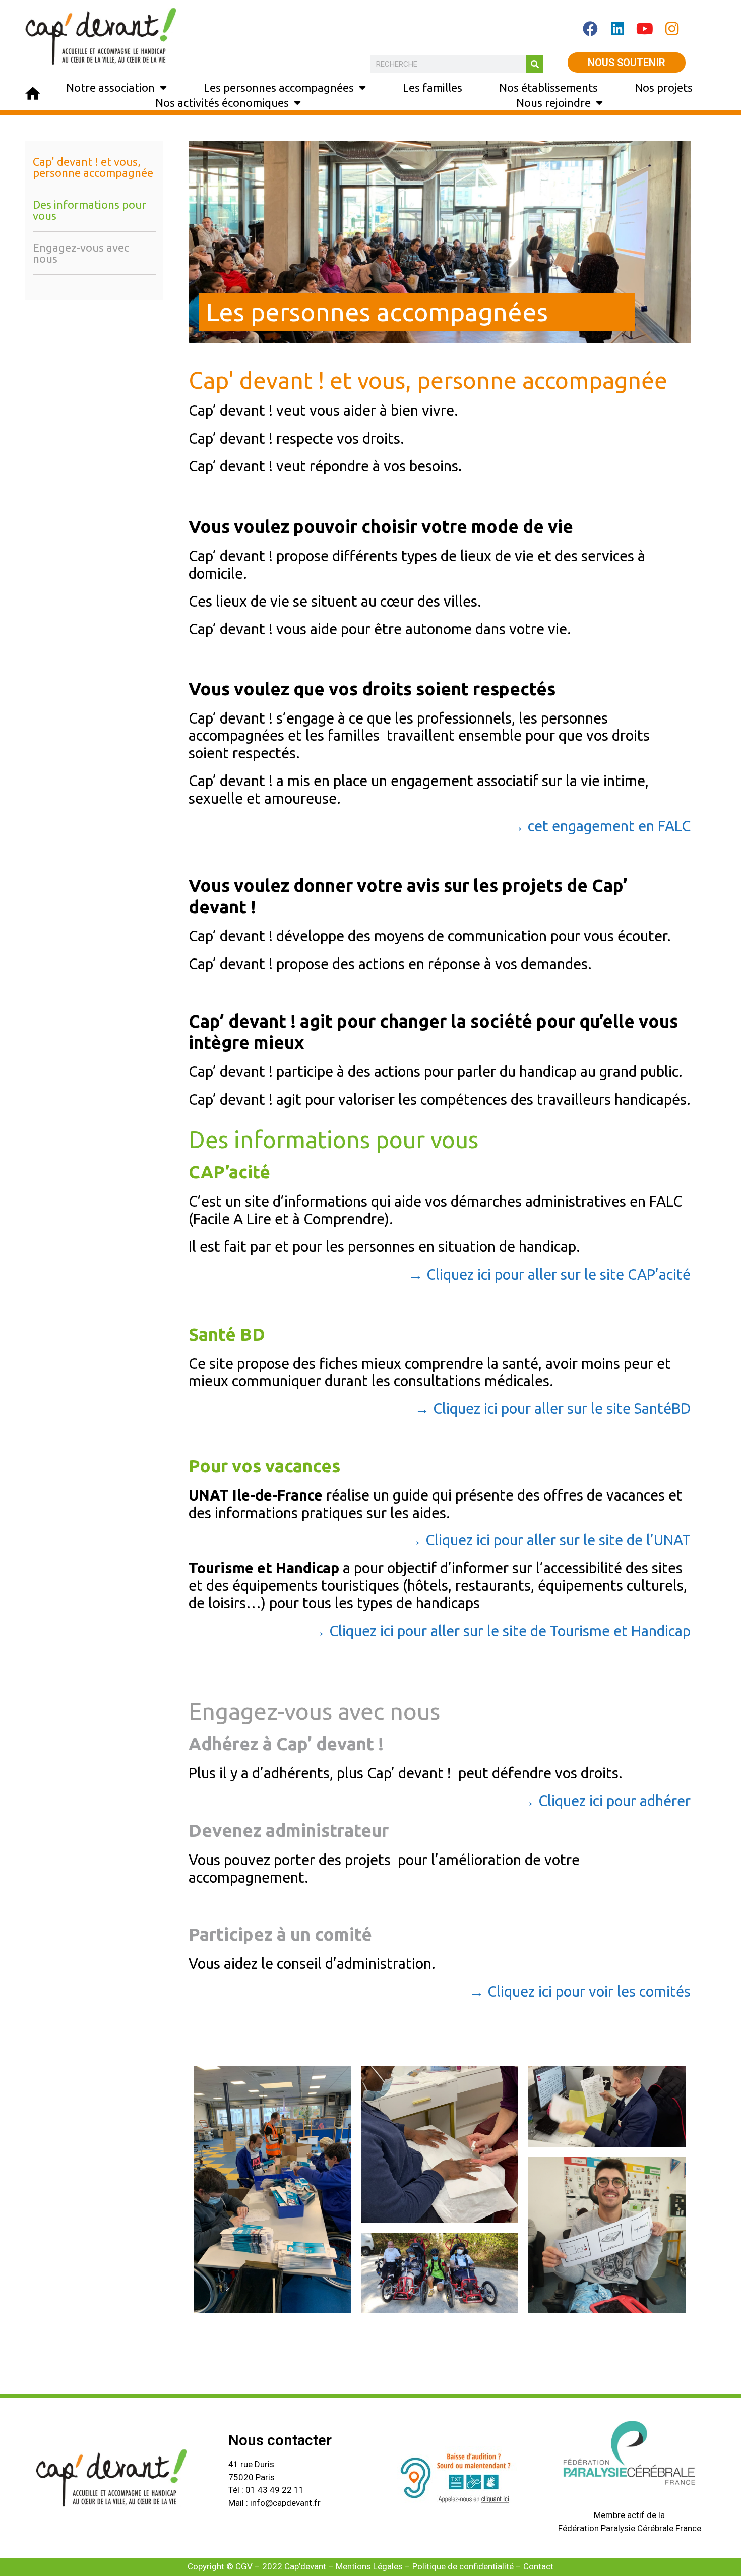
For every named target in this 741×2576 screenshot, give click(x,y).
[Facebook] (590, 29)
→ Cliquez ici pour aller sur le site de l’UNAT (549, 1540)
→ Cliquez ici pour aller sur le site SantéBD (553, 1408)
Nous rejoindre (553, 103)
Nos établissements (548, 87)
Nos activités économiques (222, 103)
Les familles (433, 87)
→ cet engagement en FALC (600, 826)
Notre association (110, 87)
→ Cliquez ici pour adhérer (605, 1801)
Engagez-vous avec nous (81, 253)
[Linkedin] (618, 29)
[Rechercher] (535, 64)
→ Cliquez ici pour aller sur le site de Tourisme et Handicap (501, 1631)
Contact (538, 2566)
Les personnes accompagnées (279, 87)
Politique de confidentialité (463, 2566)
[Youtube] (645, 29)
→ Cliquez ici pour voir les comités (580, 1991)
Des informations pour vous (89, 210)
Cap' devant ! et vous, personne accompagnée (93, 167)
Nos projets (664, 87)
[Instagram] (672, 29)
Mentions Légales (369, 2566)
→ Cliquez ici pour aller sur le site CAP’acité (549, 1274)
